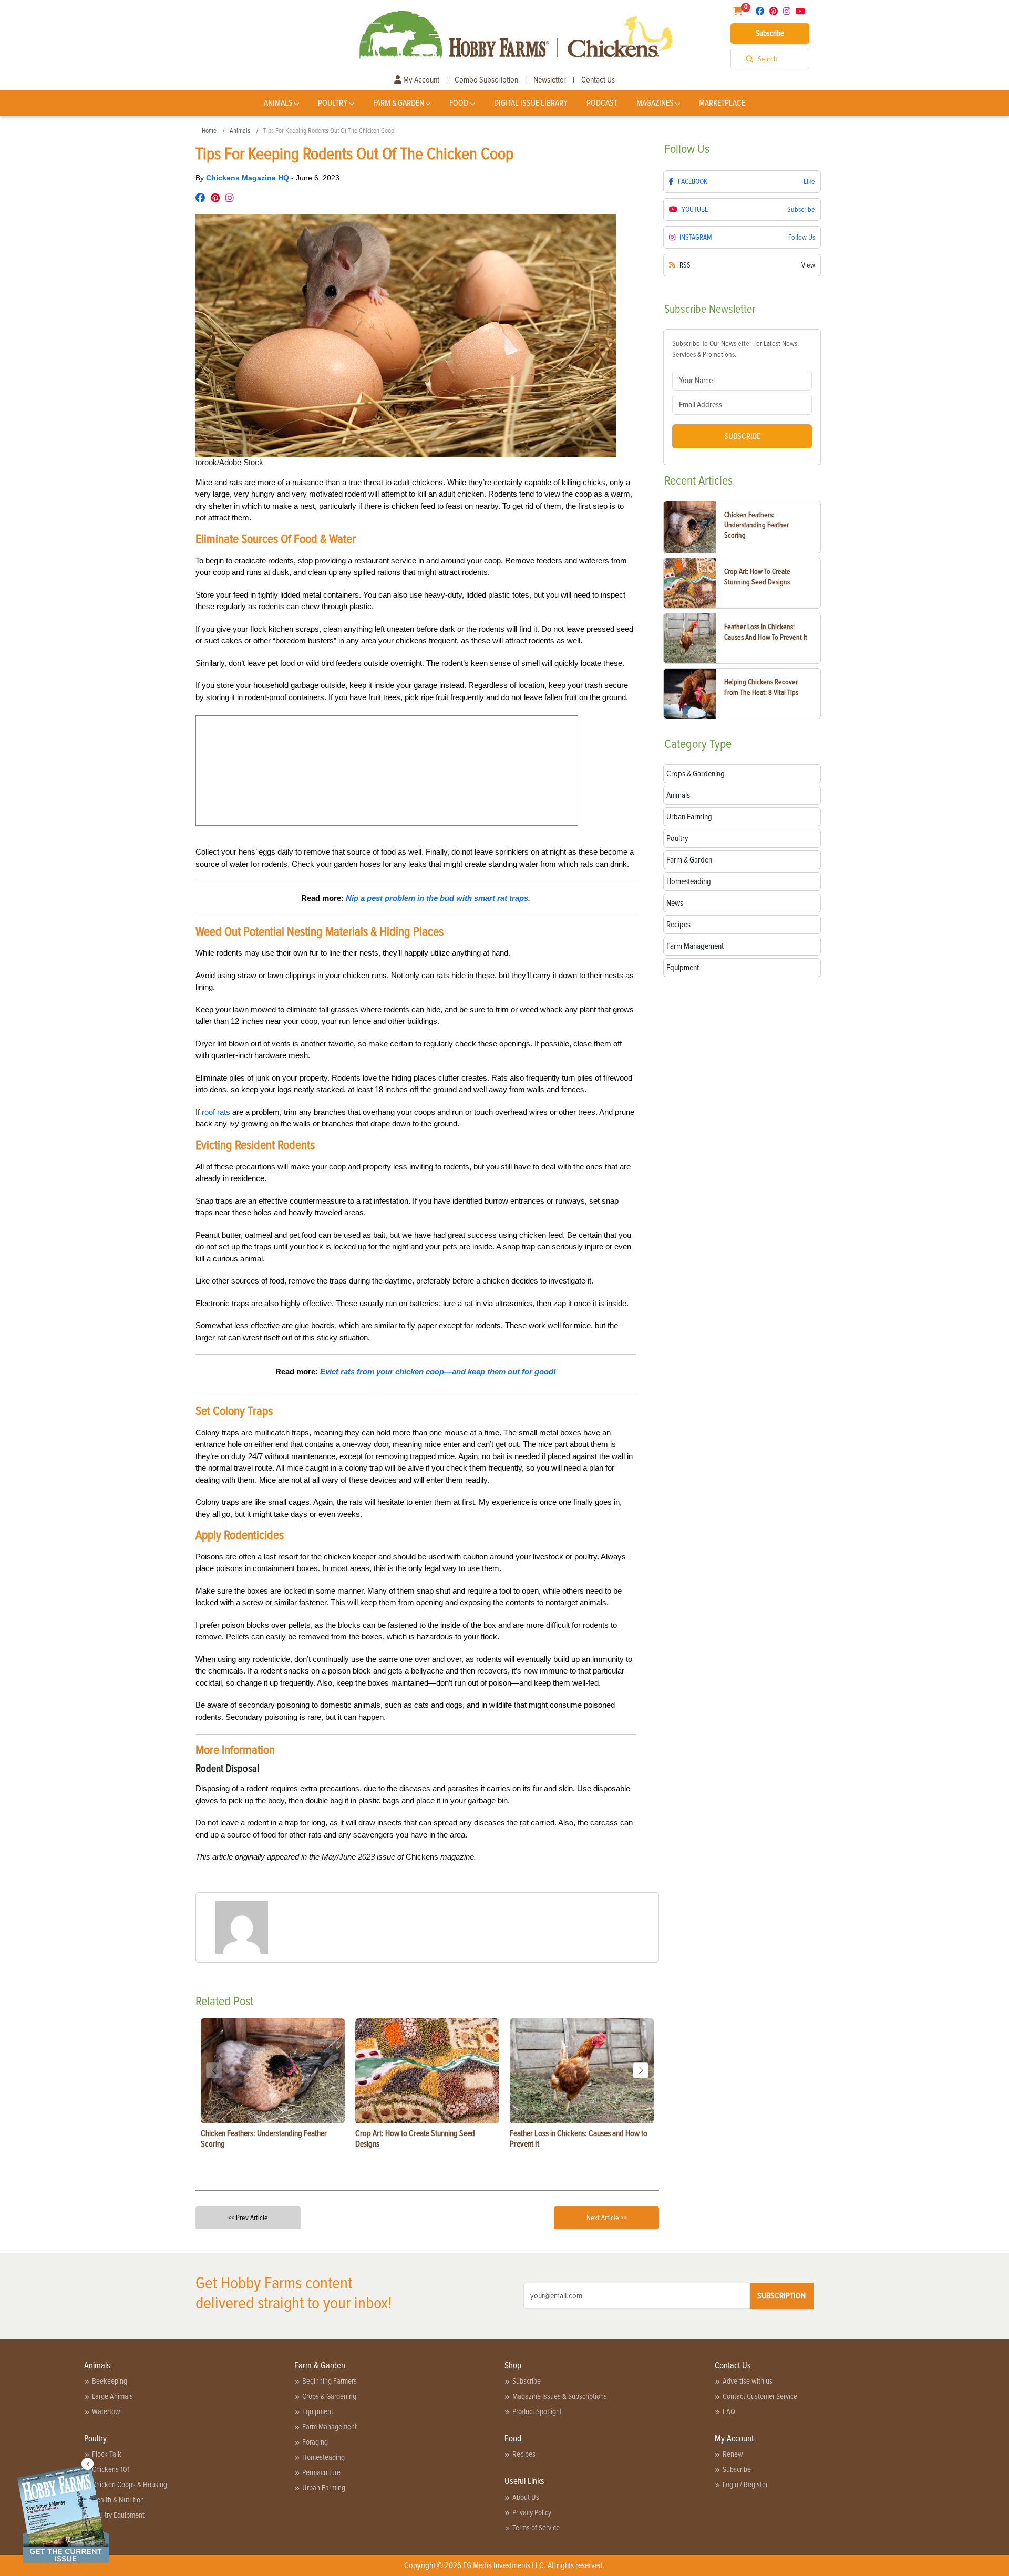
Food (459, 103)
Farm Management (330, 2427)
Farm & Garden (399, 103)
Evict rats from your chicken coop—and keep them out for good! (438, 1372)
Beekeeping (110, 2381)
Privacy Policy (532, 2512)
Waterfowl (107, 2411)
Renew (733, 2454)
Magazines (655, 103)
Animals (278, 103)
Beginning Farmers (330, 2381)
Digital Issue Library (531, 103)
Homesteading (323, 2457)
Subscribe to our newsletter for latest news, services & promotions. (735, 349)
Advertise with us (748, 2381)
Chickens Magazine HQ (249, 178)
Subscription (781, 2296)
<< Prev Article (248, 2218)
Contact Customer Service (760, 2396)
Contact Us (598, 80)
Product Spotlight (537, 2411)
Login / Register (745, 2485)
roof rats (216, 1112)
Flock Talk (107, 2454)
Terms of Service (536, 2528)
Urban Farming (324, 2488)
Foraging (315, 2442)
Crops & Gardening (329, 2396)
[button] (641, 2070)
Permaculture (321, 2472)
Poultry (333, 103)
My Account (420, 80)
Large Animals (112, 2396)
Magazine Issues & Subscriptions (560, 2396)
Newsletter (550, 80)
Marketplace (722, 103)
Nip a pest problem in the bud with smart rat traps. (438, 898)
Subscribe (770, 33)
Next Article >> (607, 2218)
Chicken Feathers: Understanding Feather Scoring (756, 525)
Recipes (524, 2454)
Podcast (602, 103)
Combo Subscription (486, 80)
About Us (526, 2497)
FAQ (729, 2411)
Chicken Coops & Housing (130, 2485)
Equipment (318, 2411)
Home (209, 131)
